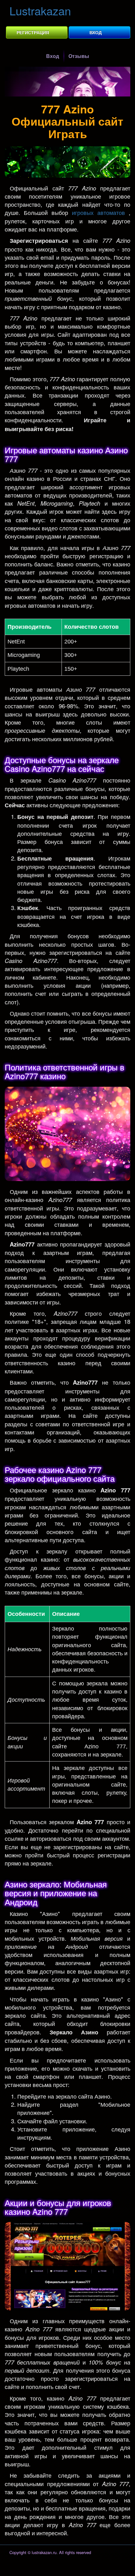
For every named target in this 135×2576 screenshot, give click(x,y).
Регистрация (33, 32)
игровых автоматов (98, 212)
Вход (96, 32)
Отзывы (79, 56)
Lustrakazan (40, 10)
